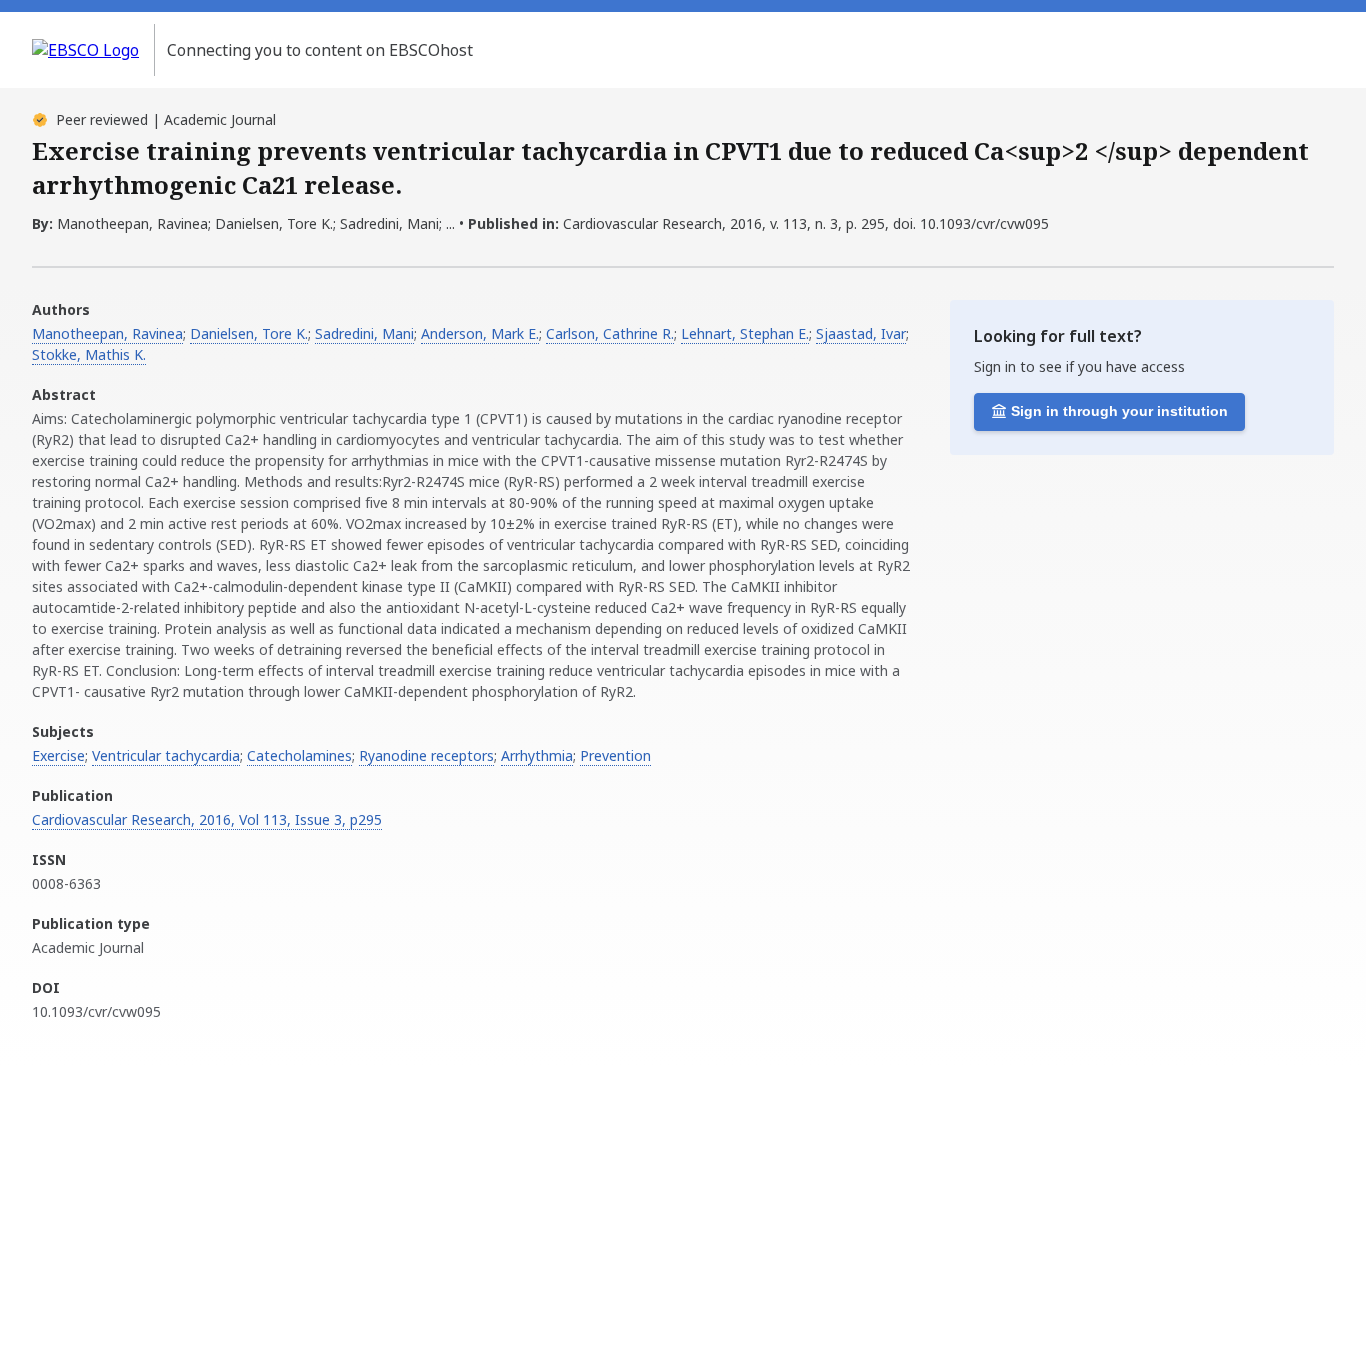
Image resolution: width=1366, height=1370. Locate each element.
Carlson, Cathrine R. (610, 333)
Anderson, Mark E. (480, 333)
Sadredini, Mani (364, 333)
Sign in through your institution (1119, 411)
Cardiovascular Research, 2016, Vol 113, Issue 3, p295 (207, 819)
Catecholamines (299, 755)
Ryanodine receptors (426, 755)
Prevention (615, 755)
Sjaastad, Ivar (861, 333)
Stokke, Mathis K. (89, 354)
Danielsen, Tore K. (249, 333)
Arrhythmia (537, 755)
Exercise (58, 755)
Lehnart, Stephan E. (745, 333)
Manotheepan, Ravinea (107, 333)
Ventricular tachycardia (166, 755)
